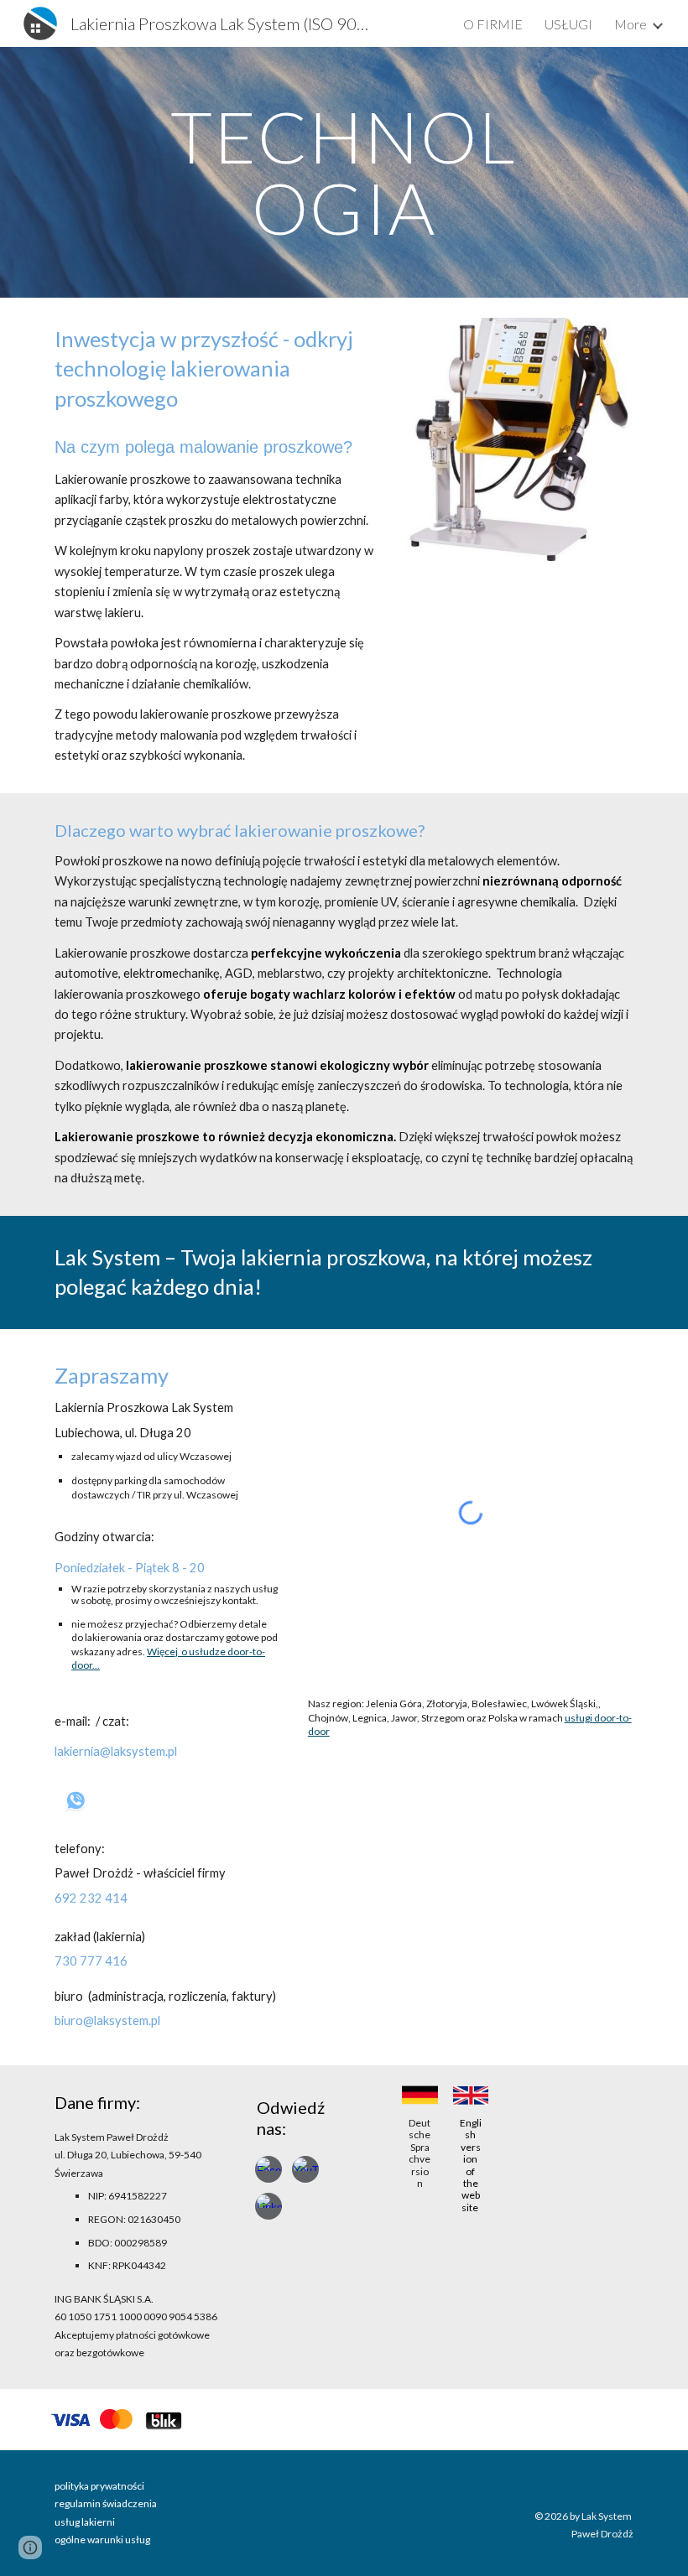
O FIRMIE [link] (493, 24)
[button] (30, 2547)
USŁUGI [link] (568, 24)
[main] (344, 172)
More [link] (631, 24)
